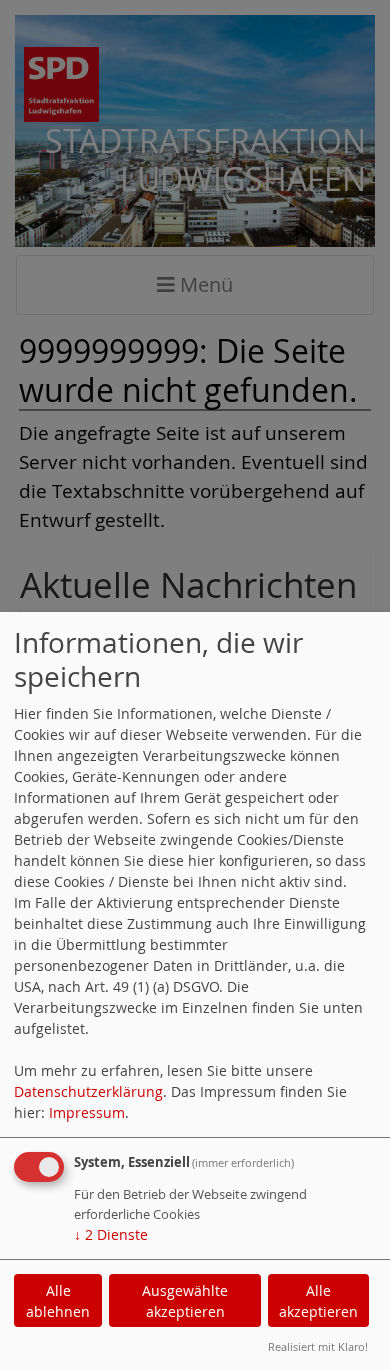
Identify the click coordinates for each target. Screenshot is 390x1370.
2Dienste (111, 1234)
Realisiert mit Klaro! (318, 1346)
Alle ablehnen (58, 1301)
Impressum (87, 1112)
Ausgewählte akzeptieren (185, 1301)
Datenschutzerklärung (88, 1091)
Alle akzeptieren (318, 1301)
